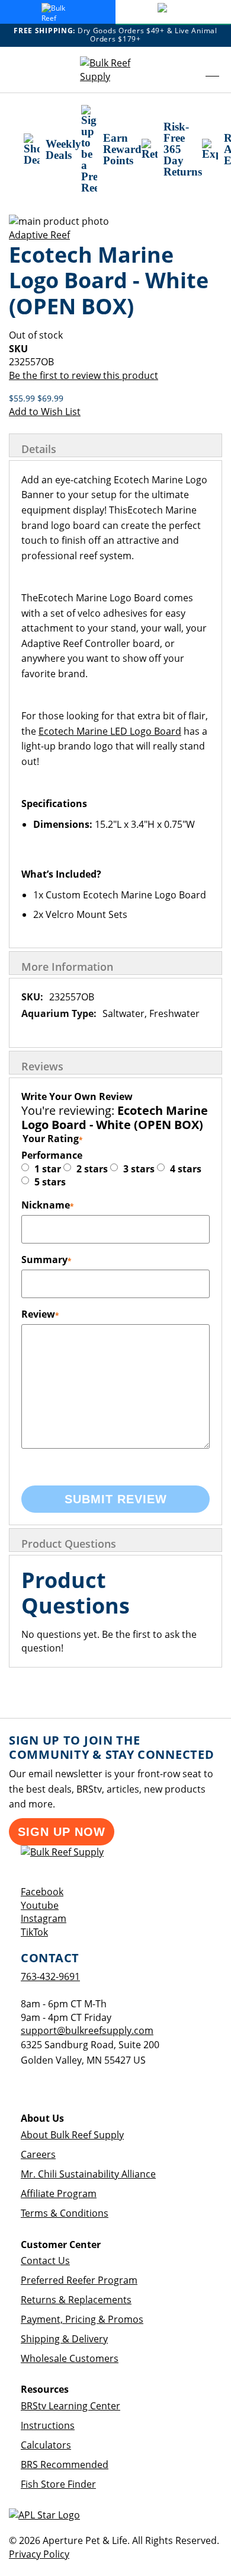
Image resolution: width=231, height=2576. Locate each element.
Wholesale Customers (70, 2358)
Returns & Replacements (76, 2300)
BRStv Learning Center (70, 2406)
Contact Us (45, 2261)
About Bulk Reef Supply (72, 2135)
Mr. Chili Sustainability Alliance (88, 2174)
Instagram (44, 1918)
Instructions (48, 2425)
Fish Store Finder (58, 2484)
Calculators (46, 2445)
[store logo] (115, 70)
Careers (38, 2154)
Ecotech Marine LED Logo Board (110, 731)
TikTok (34, 1932)
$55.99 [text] (23, 398)
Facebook (42, 1892)
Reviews (42, 1066)
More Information (67, 967)
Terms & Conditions (65, 2213)
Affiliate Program (59, 2194)
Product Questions (69, 1544)
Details (39, 449)
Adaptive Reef (39, 235)
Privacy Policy (39, 2554)
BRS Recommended (65, 2465)
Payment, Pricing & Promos (82, 2319)
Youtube (40, 1905)
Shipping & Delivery (64, 2339)
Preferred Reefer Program (79, 2280)
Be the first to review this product (84, 375)
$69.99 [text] (50, 398)
